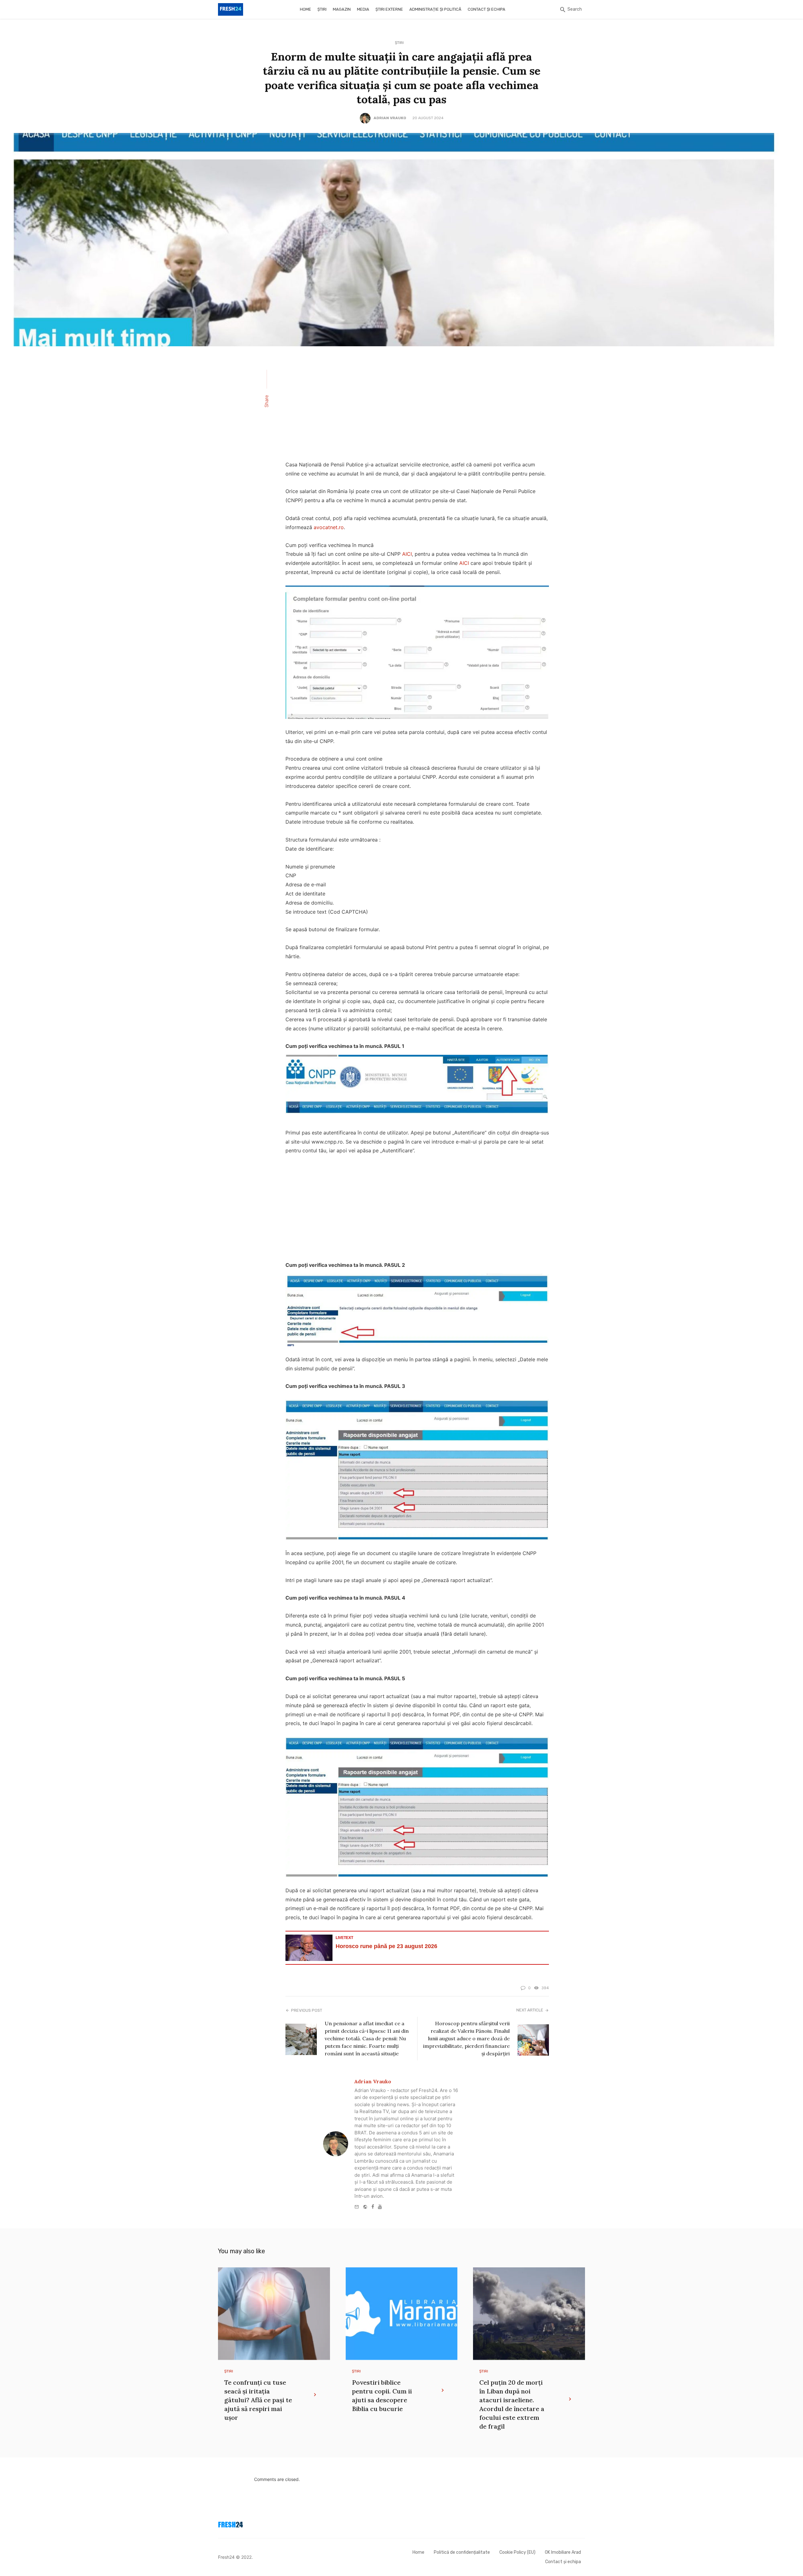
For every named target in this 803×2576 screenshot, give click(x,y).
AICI (407, 554)
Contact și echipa (487, 9)
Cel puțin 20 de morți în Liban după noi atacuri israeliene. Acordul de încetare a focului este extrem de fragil (512, 2404)
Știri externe (389, 9)
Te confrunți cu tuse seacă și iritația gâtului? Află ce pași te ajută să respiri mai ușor (258, 2400)
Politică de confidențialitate (462, 2552)
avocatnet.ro (329, 527)
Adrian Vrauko (390, 118)
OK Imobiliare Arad (563, 2552)
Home (306, 9)
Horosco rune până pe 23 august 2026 (386, 1946)
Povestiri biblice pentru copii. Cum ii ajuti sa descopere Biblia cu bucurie (382, 2395)
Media (363, 9)
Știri (322, 9)
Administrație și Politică (435, 9)
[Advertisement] (417, 407)
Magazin (342, 9)
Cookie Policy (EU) (517, 2552)
